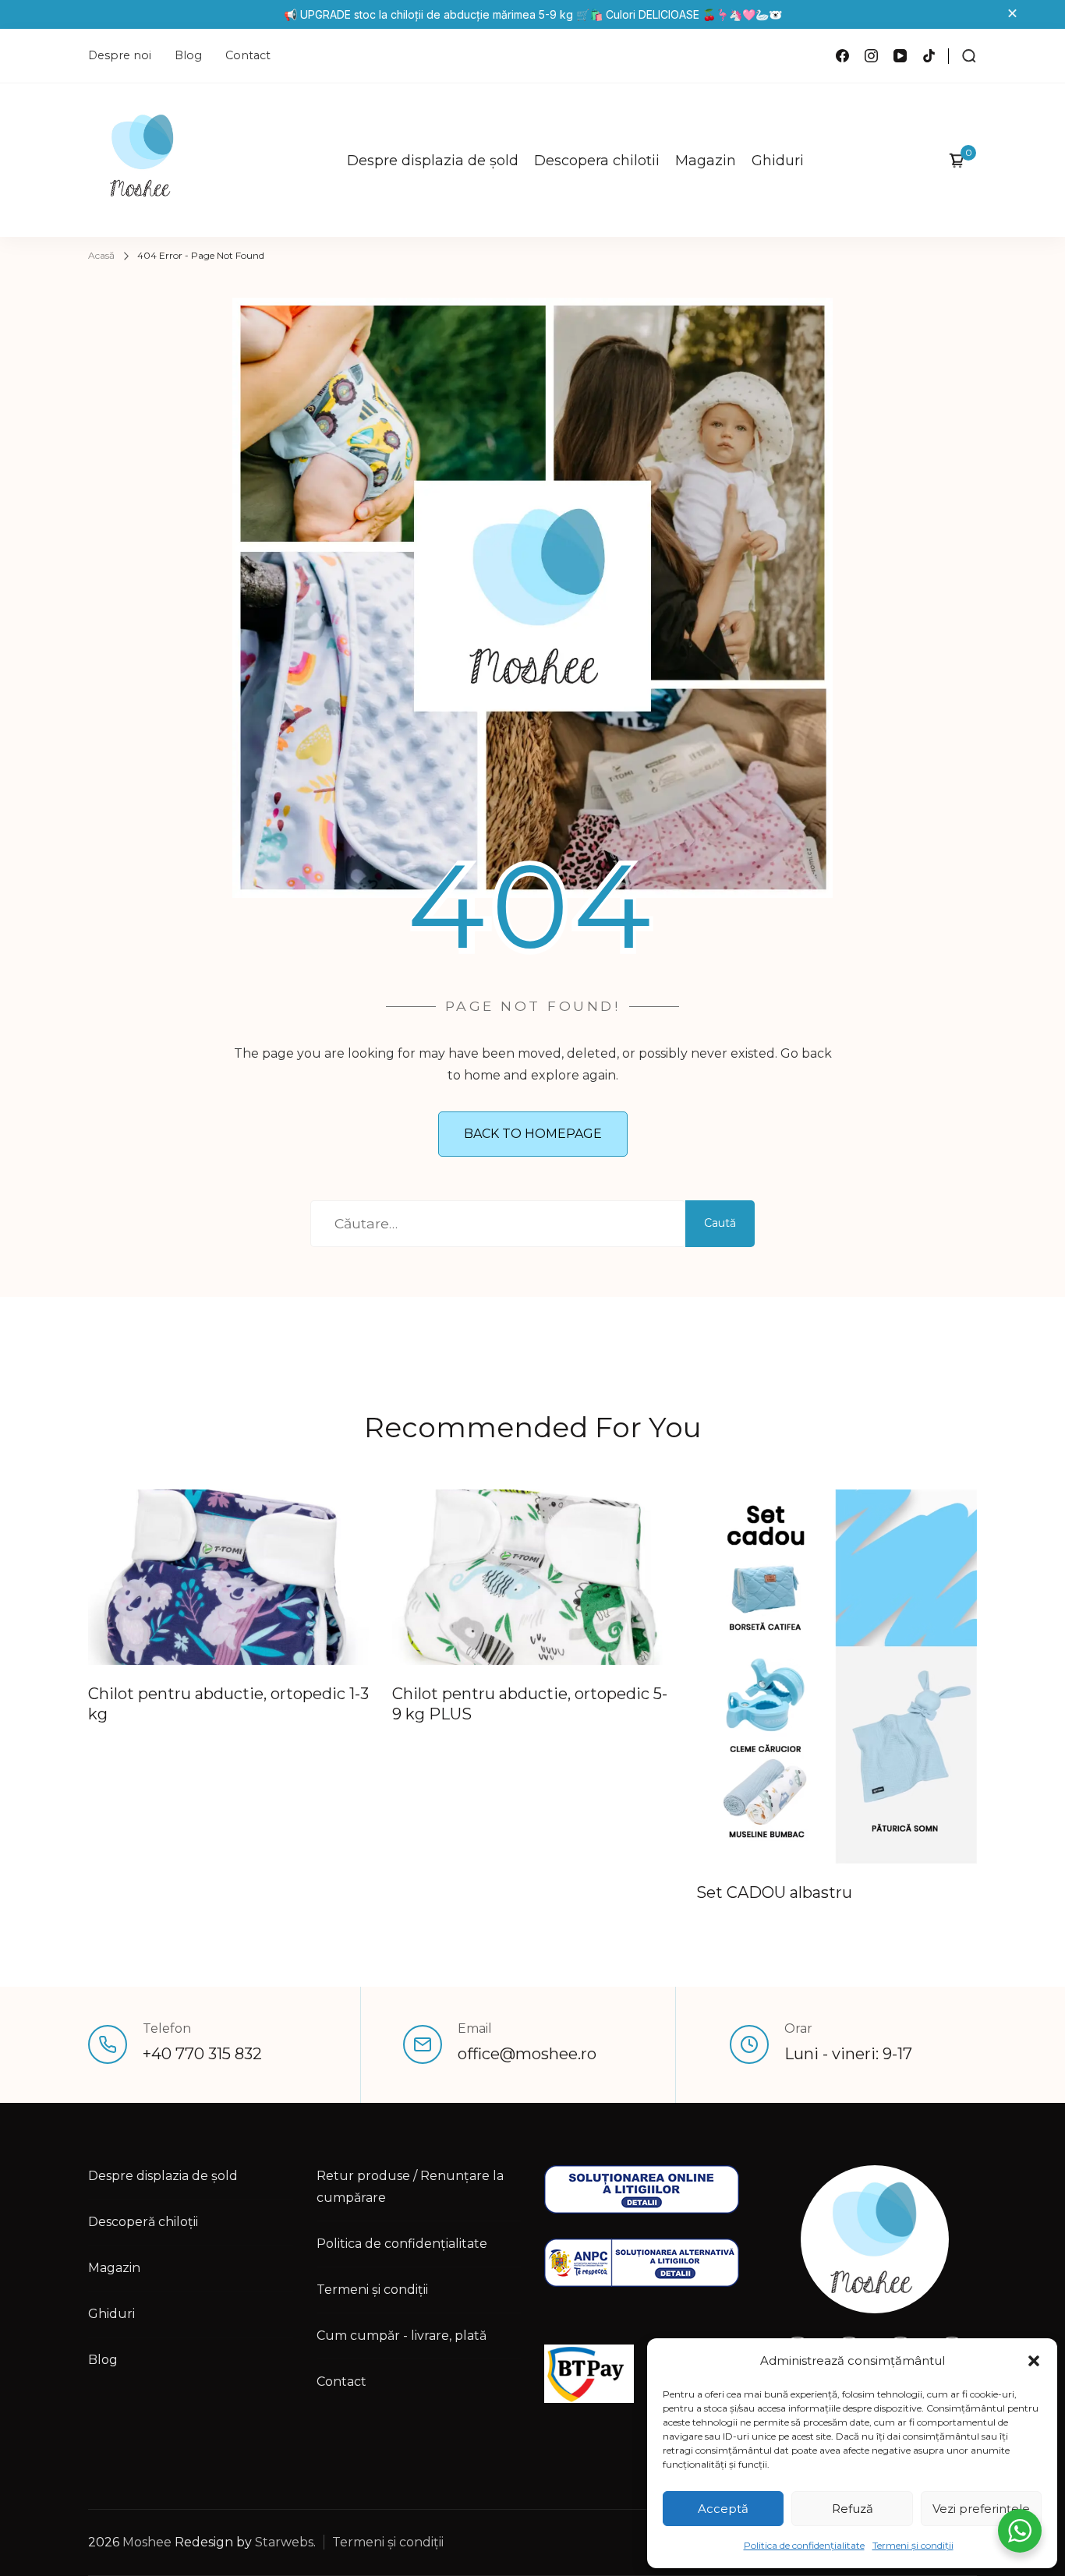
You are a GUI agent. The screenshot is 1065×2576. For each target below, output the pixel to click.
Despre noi (120, 55)
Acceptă (723, 2509)
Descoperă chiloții (143, 2222)
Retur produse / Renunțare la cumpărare (410, 2187)
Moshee (147, 2542)
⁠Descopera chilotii (597, 161)
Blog (188, 55)
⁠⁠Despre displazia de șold (433, 161)
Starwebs (284, 2542)
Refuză (853, 2509)
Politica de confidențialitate (804, 2545)
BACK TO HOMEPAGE (533, 1134)
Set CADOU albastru (774, 1892)
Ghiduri (778, 161)
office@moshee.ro (527, 2054)
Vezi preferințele (981, 2509)
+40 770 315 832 (202, 2054)
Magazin (706, 161)
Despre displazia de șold (163, 2176)
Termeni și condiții (913, 2545)
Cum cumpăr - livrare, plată (402, 2336)
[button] (1034, 2361)
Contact (248, 55)
